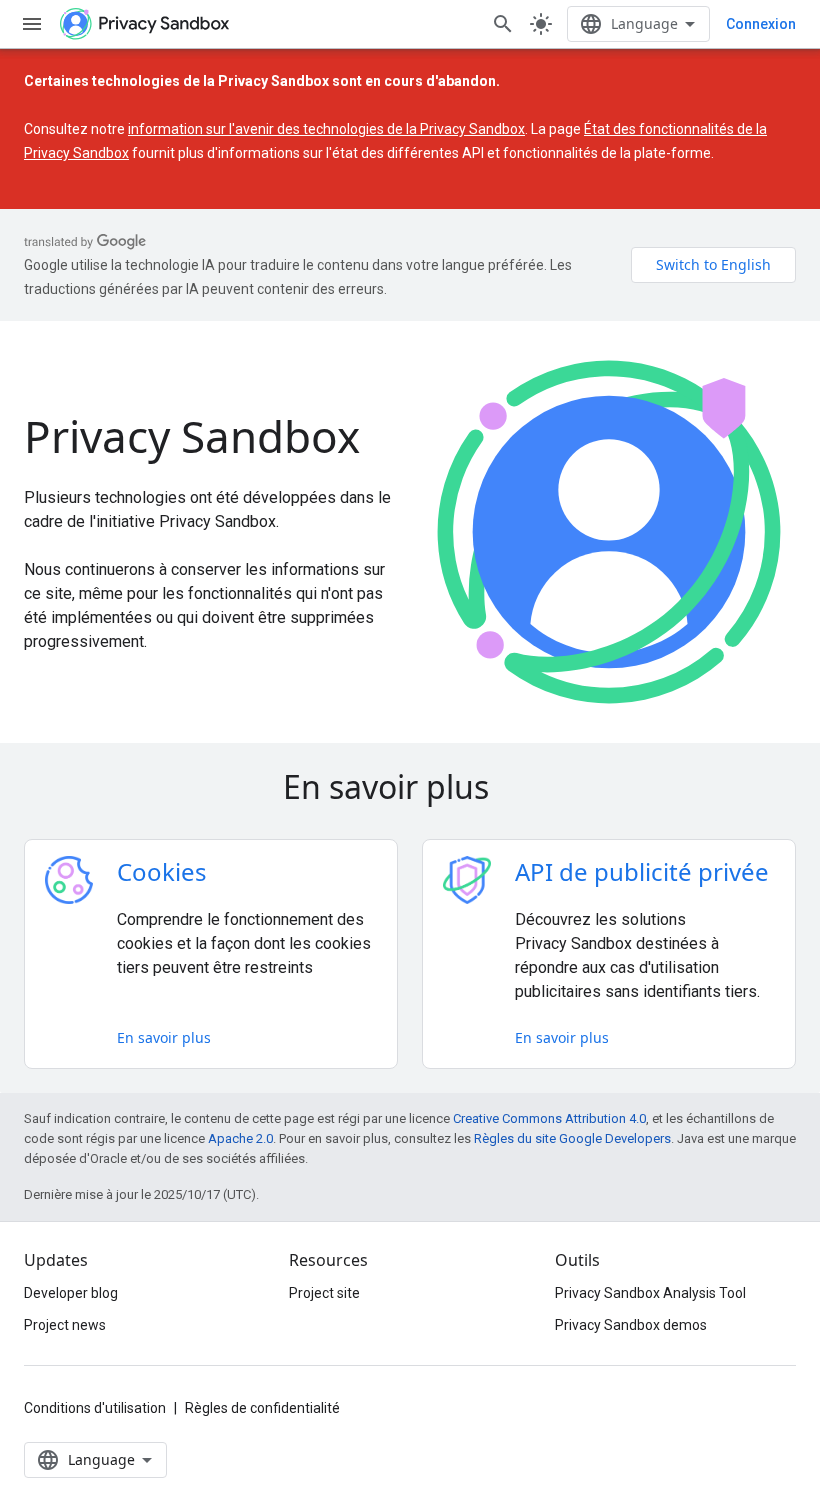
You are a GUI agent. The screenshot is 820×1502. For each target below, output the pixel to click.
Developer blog (71, 1293)
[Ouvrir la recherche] (503, 24)
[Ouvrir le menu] (32, 24)
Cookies (162, 871)
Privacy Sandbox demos (631, 1325)
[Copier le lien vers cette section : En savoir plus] (517, 790)
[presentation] (410, 787)
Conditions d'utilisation (95, 1408)
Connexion (761, 24)
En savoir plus (164, 1037)
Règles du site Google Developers (572, 1138)
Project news (65, 1325)
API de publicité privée (642, 871)
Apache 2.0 (240, 1138)
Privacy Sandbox (192, 436)
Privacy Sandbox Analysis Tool (650, 1293)
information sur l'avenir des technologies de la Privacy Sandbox (326, 129)
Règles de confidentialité (262, 1408)
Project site (324, 1293)
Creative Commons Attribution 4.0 (549, 1118)
